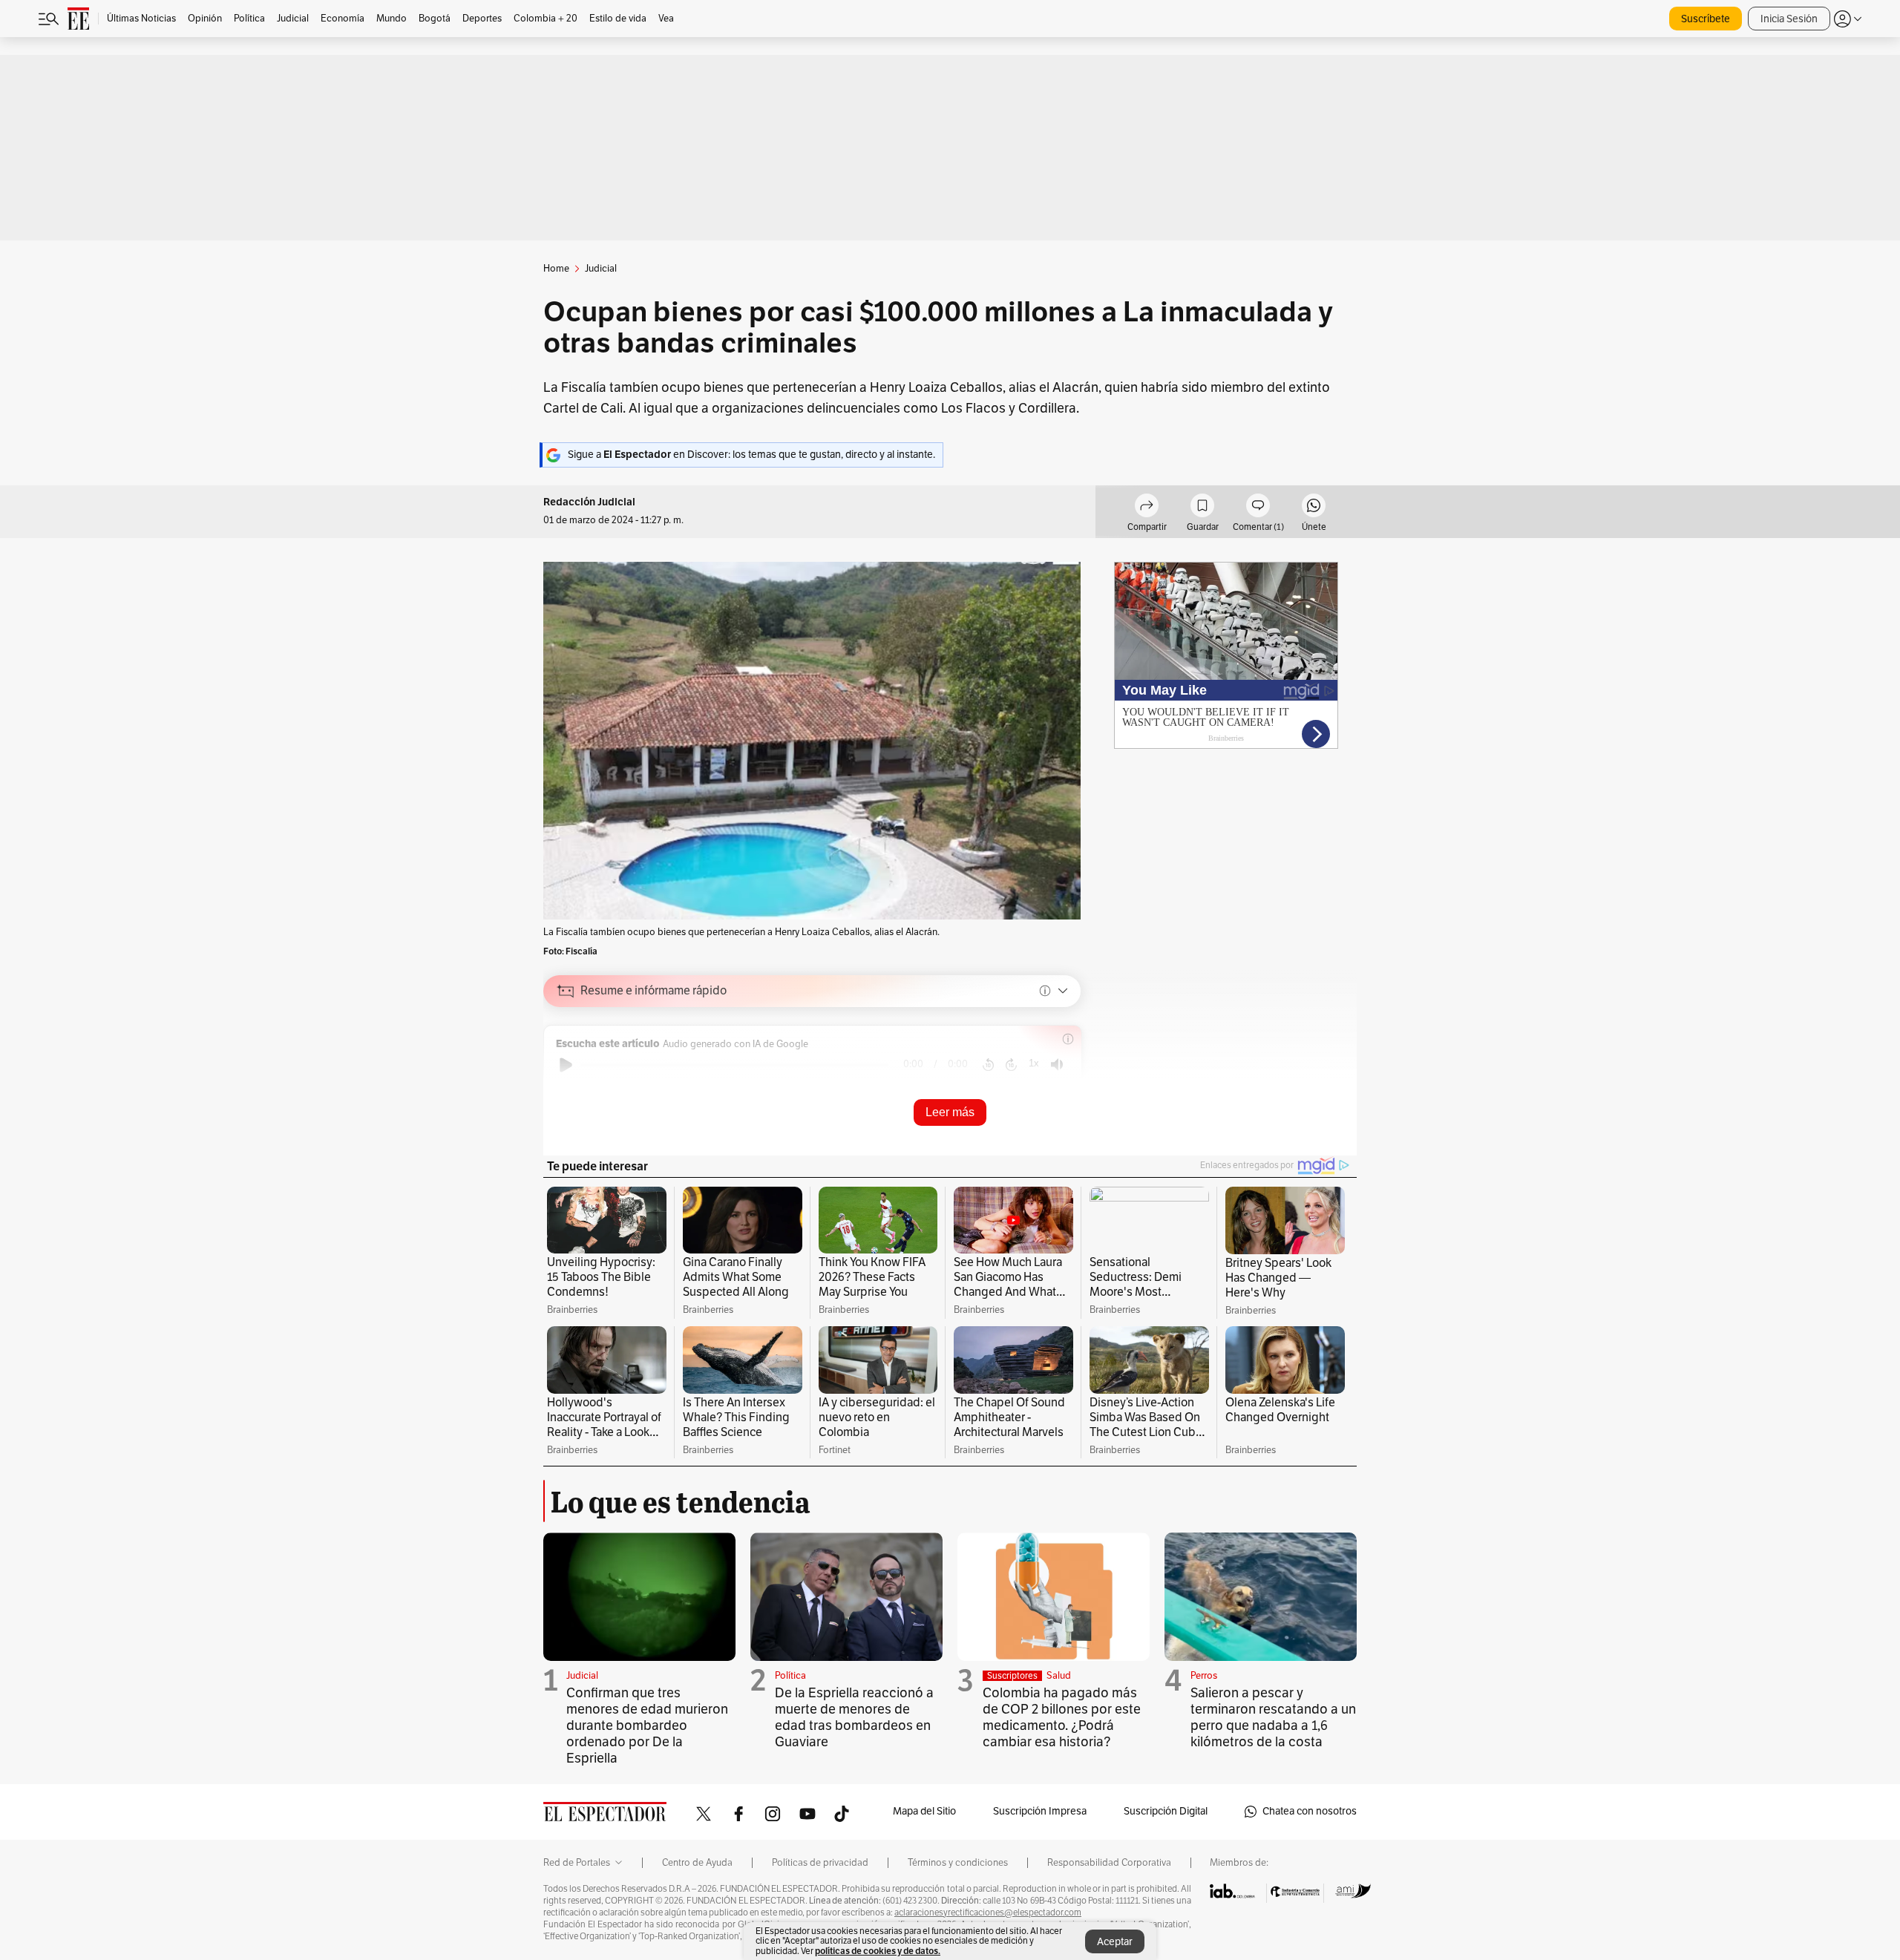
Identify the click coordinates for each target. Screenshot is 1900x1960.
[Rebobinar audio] (988, 1065)
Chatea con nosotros (1310, 1811)
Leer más (950, 1112)
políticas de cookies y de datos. (878, 1951)
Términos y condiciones (958, 1863)
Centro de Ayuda (697, 1863)
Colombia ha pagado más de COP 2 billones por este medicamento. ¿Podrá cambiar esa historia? (1062, 1717)
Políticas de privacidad (820, 1863)
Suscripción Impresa (1040, 1811)
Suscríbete (1706, 19)
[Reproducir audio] (566, 1065)
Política (790, 1676)
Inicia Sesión (1789, 19)
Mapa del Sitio (924, 1811)
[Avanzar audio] (1011, 1065)
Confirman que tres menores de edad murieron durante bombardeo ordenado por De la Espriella (647, 1725)
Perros (1204, 1676)
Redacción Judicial (589, 502)
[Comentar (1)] (1258, 508)
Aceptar (1115, 1942)
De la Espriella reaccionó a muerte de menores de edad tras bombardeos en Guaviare (854, 1717)
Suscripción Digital (1166, 1811)
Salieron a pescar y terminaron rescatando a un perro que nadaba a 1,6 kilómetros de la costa (1273, 1717)
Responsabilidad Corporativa (1109, 1863)
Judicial (582, 1676)
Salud (1059, 1676)
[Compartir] (1147, 508)
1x (1034, 1063)
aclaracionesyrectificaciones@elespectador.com (988, 1913)
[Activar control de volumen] (1057, 1065)
